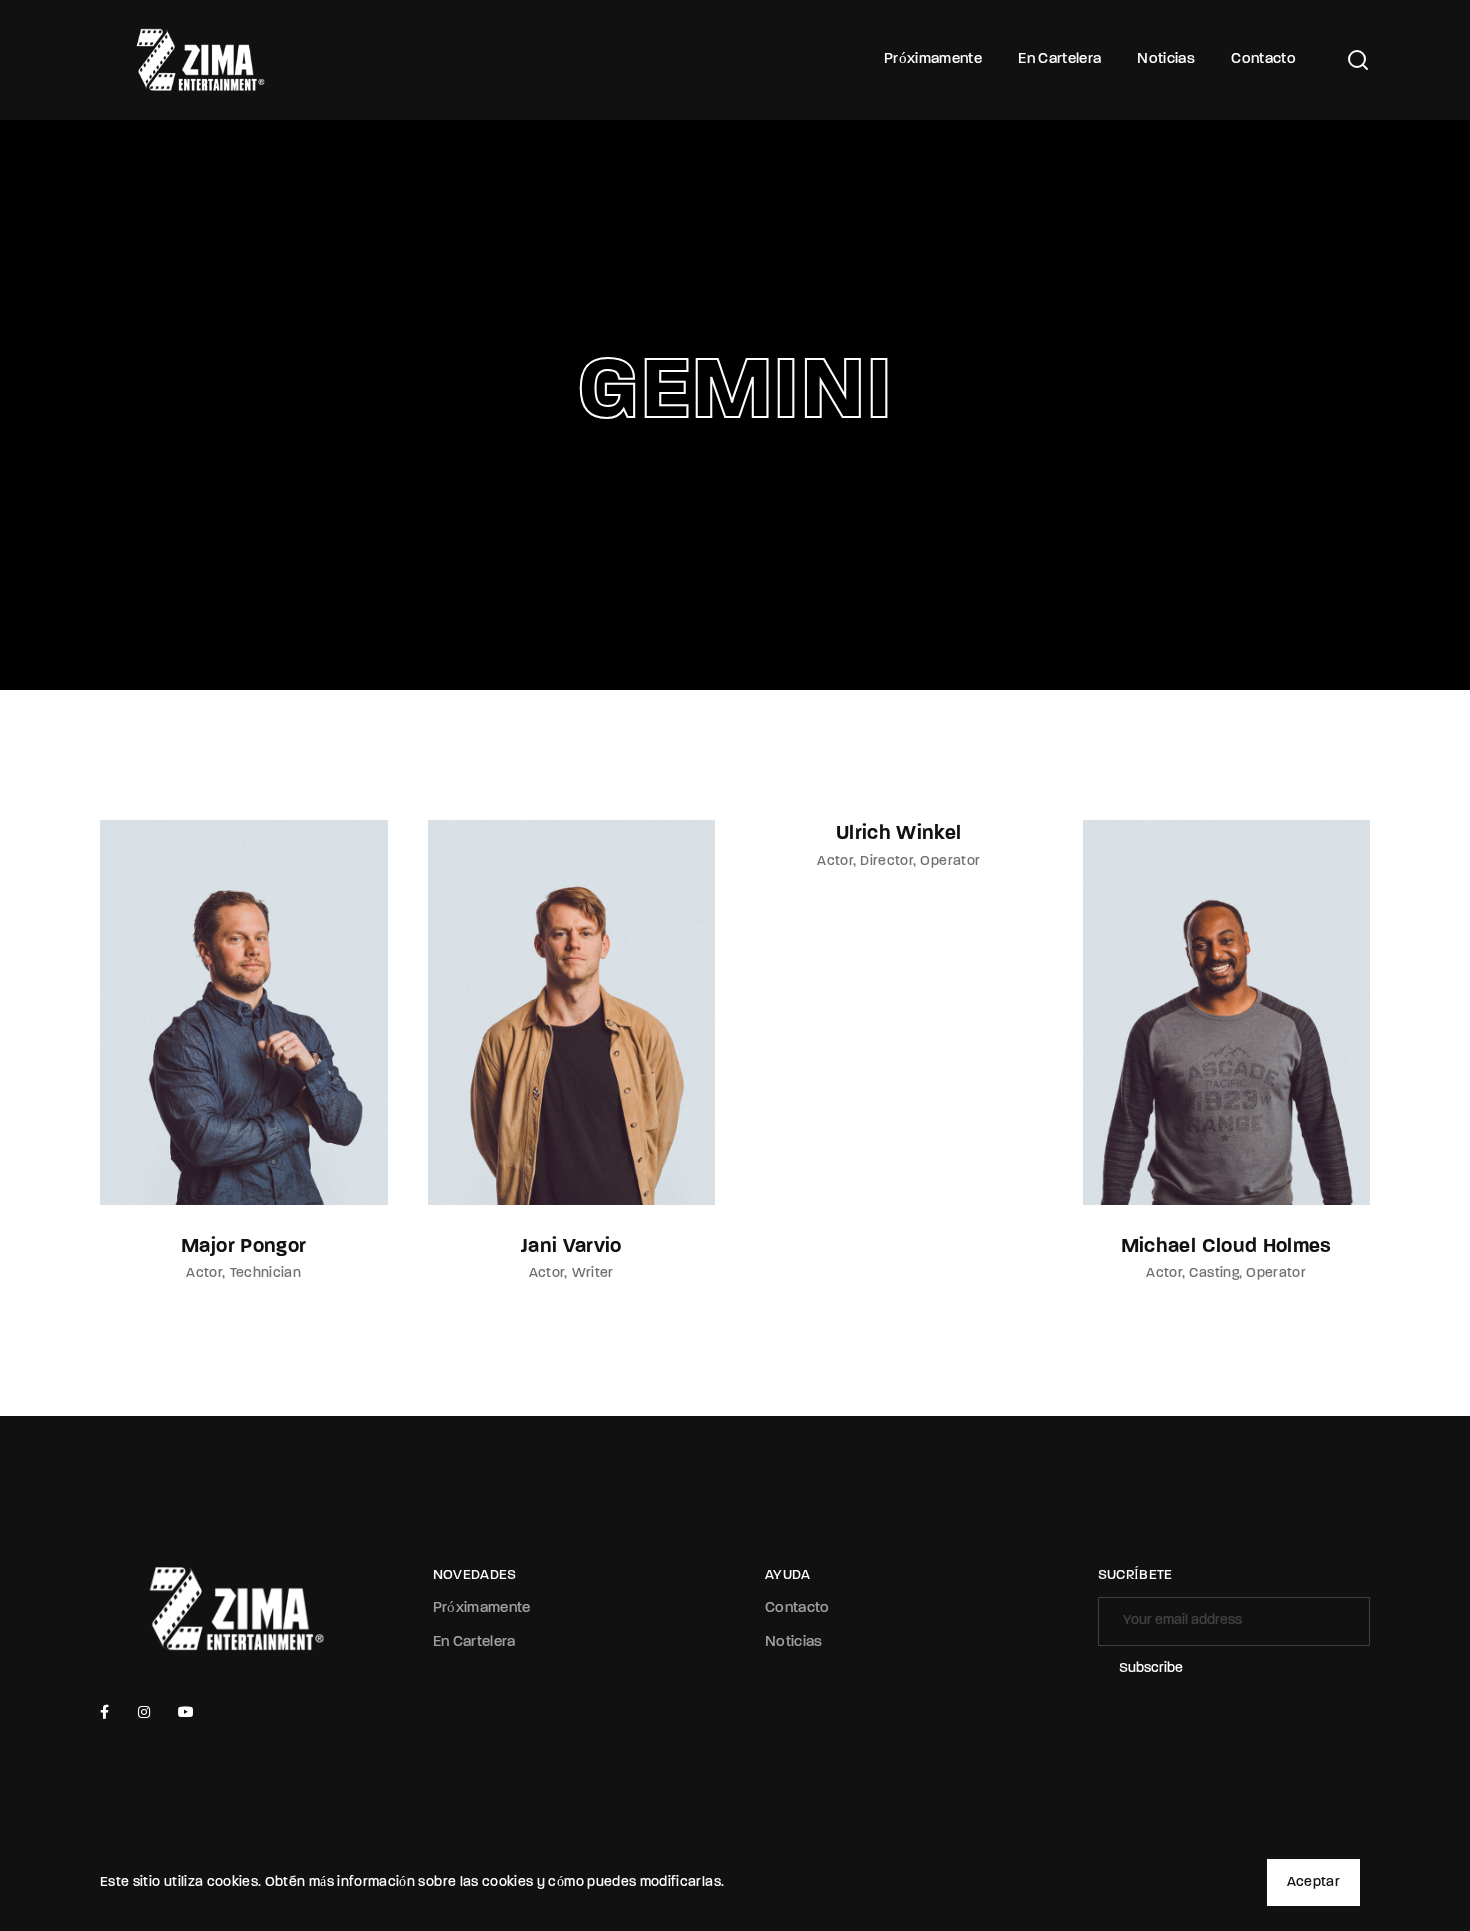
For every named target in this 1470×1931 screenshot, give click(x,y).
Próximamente (933, 59)
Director (886, 861)
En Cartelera (1059, 59)
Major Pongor (243, 1247)
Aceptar (1313, 1882)
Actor (204, 1273)
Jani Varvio (571, 1247)
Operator (950, 861)
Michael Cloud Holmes (1226, 1247)
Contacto (1263, 59)
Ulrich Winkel (899, 834)
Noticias (1166, 59)
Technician (266, 1273)
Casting (1213, 1273)
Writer (593, 1273)
